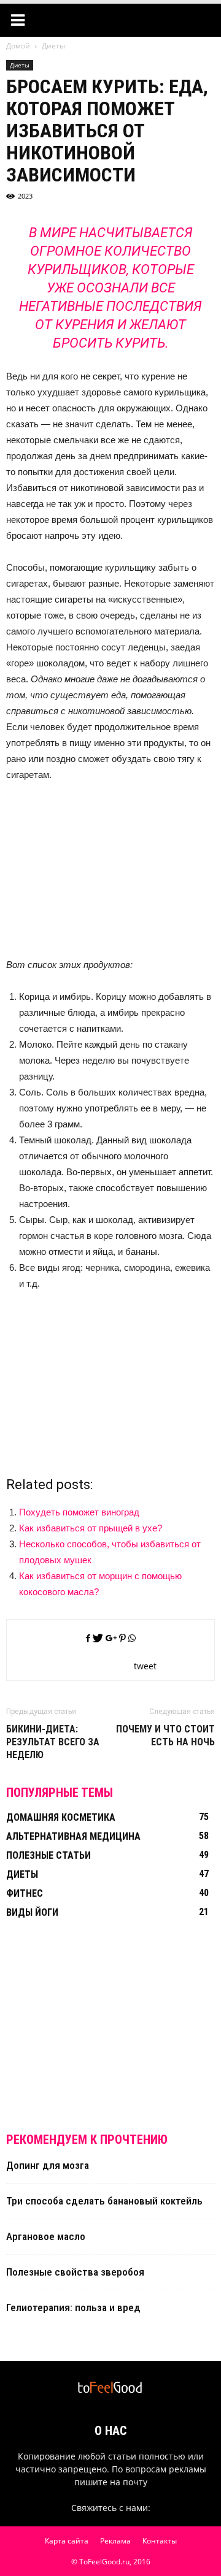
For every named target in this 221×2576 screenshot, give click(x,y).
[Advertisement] (110, 875)
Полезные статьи (48, 1855)
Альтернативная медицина (73, 1836)
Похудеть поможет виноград (79, 1512)
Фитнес (25, 1893)
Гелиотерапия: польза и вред (73, 2307)
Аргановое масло (46, 2236)
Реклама (115, 2541)
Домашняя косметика (61, 1817)
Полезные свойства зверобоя (75, 2272)
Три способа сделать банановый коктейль (104, 2201)
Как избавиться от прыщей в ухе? (91, 1528)
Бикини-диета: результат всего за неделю (53, 1742)
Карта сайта (67, 2541)
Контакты (160, 2541)
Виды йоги (32, 1912)
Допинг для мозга (48, 2165)
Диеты (20, 65)
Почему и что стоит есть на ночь (165, 1736)
